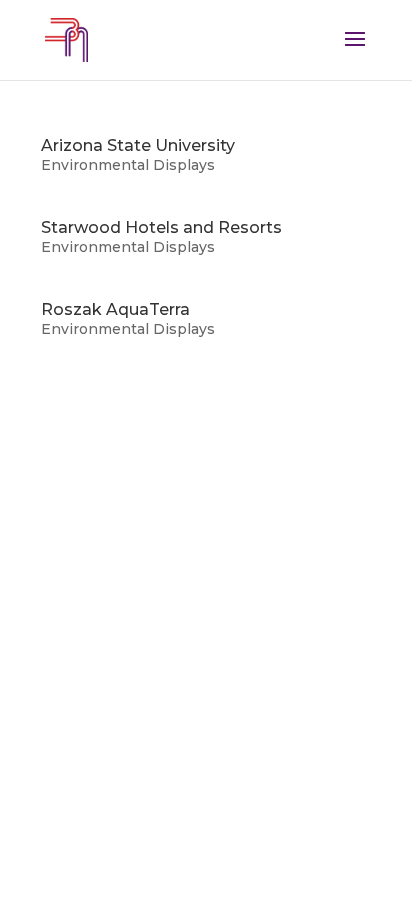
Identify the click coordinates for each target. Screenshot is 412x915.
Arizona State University (138, 145)
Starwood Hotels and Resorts (161, 227)
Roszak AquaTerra (115, 309)
